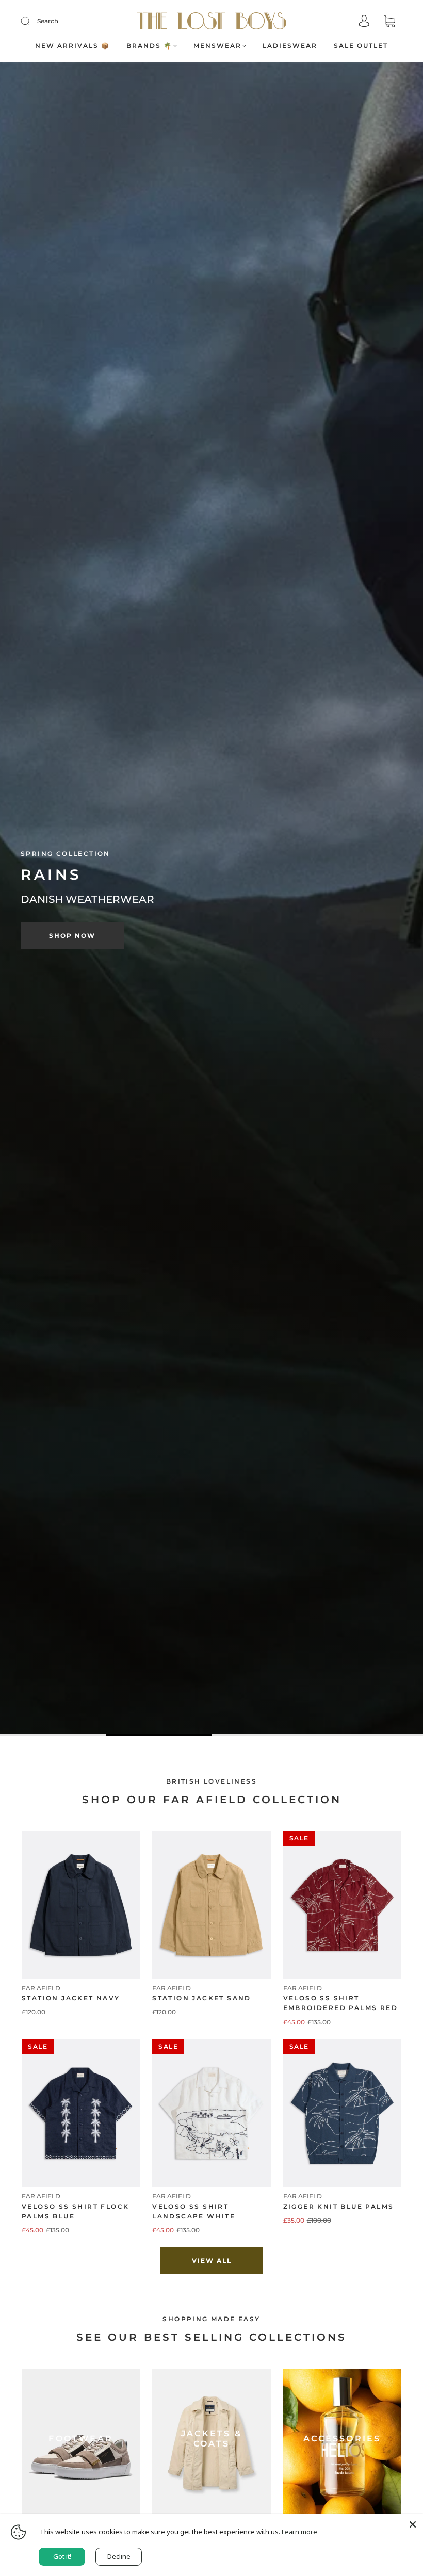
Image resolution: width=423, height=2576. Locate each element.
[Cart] (389, 22)
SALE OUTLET (361, 46)
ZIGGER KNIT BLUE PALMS (339, 2206)
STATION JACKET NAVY (71, 1998)
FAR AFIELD (41, 1988)
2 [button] (159, 1735)
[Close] (413, 2524)
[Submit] (32, 21)
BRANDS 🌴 (149, 46)
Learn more (299, 2532)
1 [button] (53, 1735)
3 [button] (264, 1735)
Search (48, 21)
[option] (211, 899)
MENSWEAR (217, 46)
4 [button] (370, 1735)
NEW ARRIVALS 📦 (72, 46)
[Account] (364, 22)
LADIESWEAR (290, 46)
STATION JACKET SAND (202, 1998)
